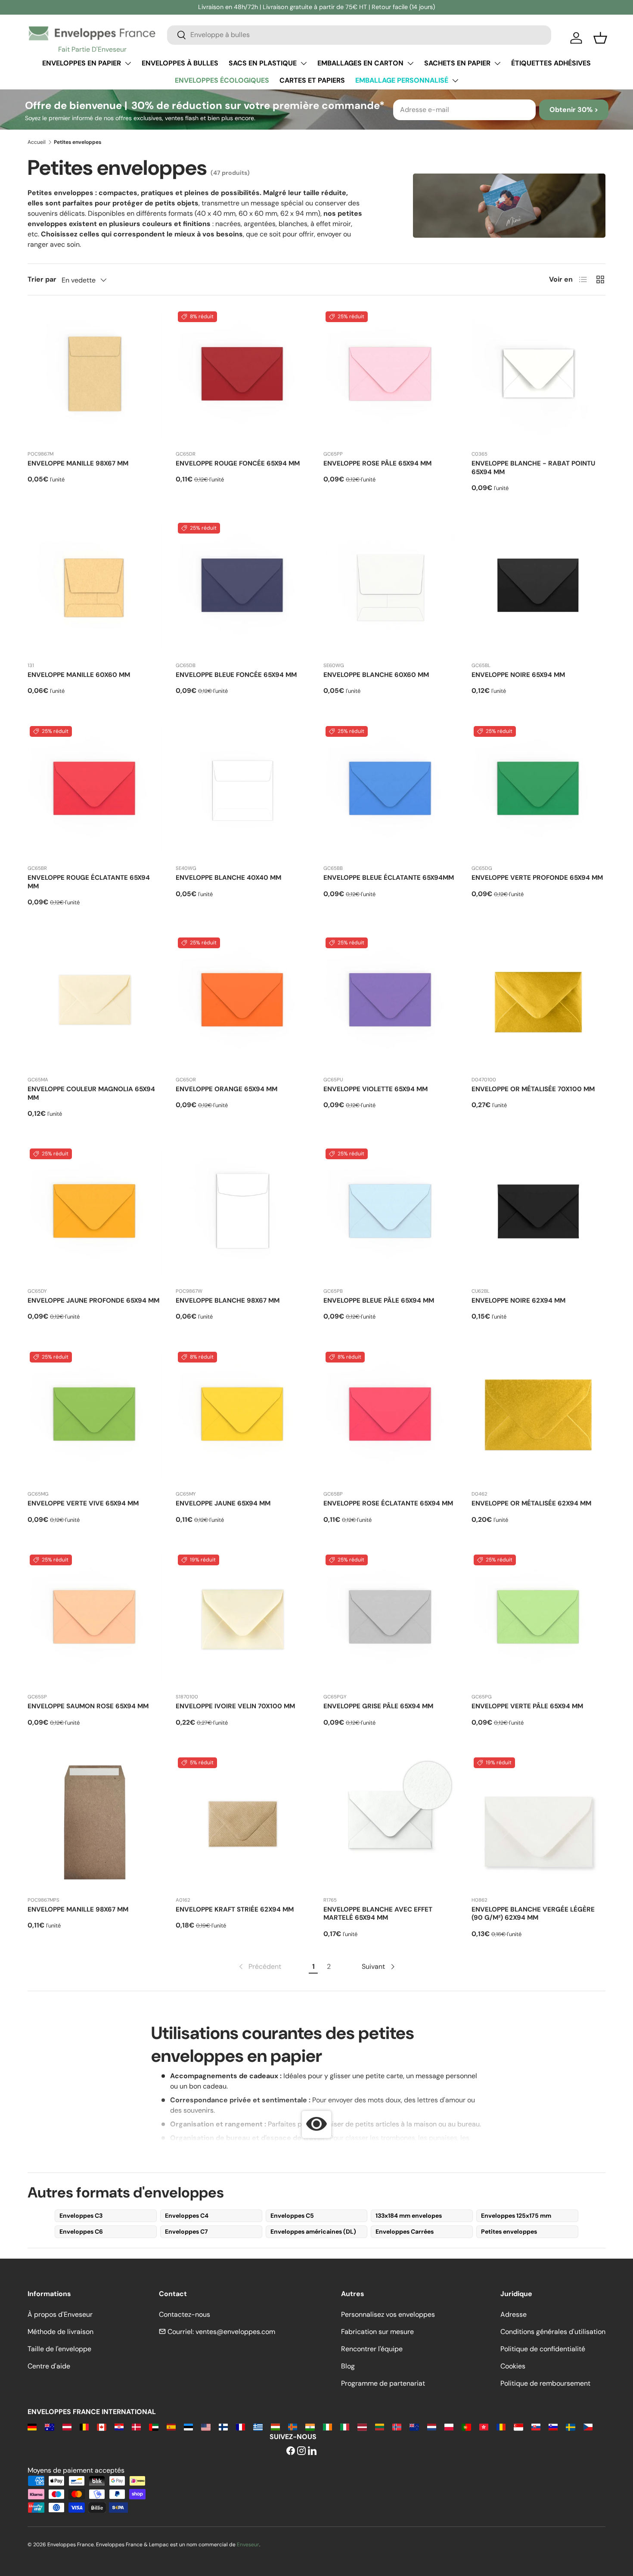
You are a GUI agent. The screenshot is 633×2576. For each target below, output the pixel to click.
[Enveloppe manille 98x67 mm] (95, 376)
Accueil (37, 142)
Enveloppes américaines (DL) (313, 2231)
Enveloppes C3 (81, 2216)
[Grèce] (258, 2426)
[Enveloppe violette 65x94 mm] (391, 1002)
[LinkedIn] (312, 2451)
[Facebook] (291, 2451)
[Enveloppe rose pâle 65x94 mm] (391, 376)
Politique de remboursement (545, 2383)
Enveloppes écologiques (222, 80)
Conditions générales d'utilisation (553, 2332)
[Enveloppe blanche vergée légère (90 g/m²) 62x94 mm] (539, 1822)
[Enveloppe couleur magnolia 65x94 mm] (95, 1002)
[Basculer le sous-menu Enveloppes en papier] (128, 63)
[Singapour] (518, 2426)
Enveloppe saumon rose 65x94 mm (88, 1706)
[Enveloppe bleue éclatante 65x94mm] (391, 791)
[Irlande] (327, 2426)
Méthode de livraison (61, 2332)
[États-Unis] (206, 2426)
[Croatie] (119, 2426)
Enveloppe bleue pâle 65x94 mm (379, 1300)
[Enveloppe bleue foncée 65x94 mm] (243, 588)
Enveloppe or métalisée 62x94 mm (531, 1503)
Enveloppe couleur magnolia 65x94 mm (91, 1093)
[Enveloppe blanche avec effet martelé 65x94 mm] (391, 1822)
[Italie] (345, 2426)
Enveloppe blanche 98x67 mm (228, 1300)
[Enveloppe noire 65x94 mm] (539, 588)
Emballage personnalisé (402, 80)
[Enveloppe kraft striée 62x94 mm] (243, 1822)
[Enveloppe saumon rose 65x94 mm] (95, 1620)
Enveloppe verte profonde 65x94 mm (537, 878)
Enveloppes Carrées (405, 2231)
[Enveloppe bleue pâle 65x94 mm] (391, 1214)
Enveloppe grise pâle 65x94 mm (378, 1706)
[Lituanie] (380, 2426)
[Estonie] (188, 2426)
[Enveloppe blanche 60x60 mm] (391, 588)
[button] (600, 38)
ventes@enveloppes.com (235, 2332)
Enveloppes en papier (82, 63)
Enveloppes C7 (186, 2231)
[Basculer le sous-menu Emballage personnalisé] (455, 81)
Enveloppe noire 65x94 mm (518, 675)
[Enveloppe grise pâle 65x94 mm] (391, 1620)
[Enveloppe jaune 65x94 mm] (243, 1417)
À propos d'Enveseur (60, 2314)
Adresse (514, 2314)
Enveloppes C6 (81, 2231)
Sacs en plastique (263, 63)
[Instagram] (301, 2451)
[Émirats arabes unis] (154, 2426)
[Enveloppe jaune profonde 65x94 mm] (95, 1214)
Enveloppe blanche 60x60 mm (376, 675)
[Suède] (570, 2426)
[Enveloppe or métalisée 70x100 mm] (539, 1002)
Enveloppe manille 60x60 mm (79, 675)
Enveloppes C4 (187, 2216)
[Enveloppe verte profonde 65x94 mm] (539, 791)
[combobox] (359, 35)
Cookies (513, 2366)
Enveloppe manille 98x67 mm (78, 463)
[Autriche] (67, 2426)
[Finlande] (223, 2426)
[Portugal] (466, 2426)
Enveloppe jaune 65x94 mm (223, 1503)
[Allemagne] (32, 2426)
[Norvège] (397, 2426)
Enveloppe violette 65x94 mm (375, 1089)
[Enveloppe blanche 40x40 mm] (243, 791)
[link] (259, 1967)
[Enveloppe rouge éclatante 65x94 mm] (95, 791)
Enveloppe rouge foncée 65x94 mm (238, 463)
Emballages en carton (360, 63)
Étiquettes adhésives (551, 63)
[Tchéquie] (588, 2426)
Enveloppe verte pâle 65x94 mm (527, 1706)
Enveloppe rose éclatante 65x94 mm (388, 1503)
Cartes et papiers (312, 80)
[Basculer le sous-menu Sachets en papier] (497, 63)
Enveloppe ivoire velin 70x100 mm (235, 1706)
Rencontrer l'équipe (372, 2349)
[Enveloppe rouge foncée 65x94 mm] (243, 376)
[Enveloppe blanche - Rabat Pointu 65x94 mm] (539, 376)
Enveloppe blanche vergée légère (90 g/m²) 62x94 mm (533, 1914)
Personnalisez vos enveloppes (388, 2314)
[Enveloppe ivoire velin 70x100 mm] (243, 1620)
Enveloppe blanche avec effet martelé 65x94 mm (378, 1914)
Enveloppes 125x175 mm (516, 2216)
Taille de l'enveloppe (59, 2349)
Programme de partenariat (383, 2383)
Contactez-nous (185, 2314)
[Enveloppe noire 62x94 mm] (539, 1214)
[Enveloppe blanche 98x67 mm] (243, 1214)
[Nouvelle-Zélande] (414, 2426)
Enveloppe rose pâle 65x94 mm (377, 463)
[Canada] (101, 2426)
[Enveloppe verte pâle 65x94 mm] (539, 1620)
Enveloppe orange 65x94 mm (227, 1089)
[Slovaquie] (536, 2426)
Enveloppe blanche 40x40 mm (228, 878)
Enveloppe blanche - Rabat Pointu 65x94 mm (533, 468)
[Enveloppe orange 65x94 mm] (243, 1002)
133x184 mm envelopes (409, 2216)
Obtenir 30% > (574, 110)
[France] (240, 2426)
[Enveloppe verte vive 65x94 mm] (95, 1417)
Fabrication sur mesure (377, 2332)
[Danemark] (136, 2426)
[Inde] (310, 2426)
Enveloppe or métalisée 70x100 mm (533, 1089)
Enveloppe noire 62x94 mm (518, 1300)
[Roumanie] (501, 2426)
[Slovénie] (553, 2426)
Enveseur (248, 2545)
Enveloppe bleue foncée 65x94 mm (236, 675)
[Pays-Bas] (432, 2426)
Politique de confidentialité (543, 2349)
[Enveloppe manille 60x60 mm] (95, 588)
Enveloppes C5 (292, 2216)
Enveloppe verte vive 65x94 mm (83, 1503)
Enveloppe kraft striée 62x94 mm (235, 1909)
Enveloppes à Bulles (180, 63)
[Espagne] (171, 2426)
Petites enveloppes (509, 2231)
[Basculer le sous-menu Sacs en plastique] (304, 63)
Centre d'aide (49, 2366)
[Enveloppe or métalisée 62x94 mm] (539, 1417)
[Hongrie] (275, 2426)
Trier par (42, 279)
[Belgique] (84, 2426)
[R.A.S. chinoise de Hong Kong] (484, 2426)
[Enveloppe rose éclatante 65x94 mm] (391, 1417)
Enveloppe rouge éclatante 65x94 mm (89, 882)
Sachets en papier (457, 63)
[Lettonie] (362, 2426)
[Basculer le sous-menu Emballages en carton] (410, 63)
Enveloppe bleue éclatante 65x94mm (389, 878)
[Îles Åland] (293, 2426)
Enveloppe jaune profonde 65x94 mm (93, 1300)
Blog (348, 2366)
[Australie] (49, 2426)
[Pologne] (449, 2426)
